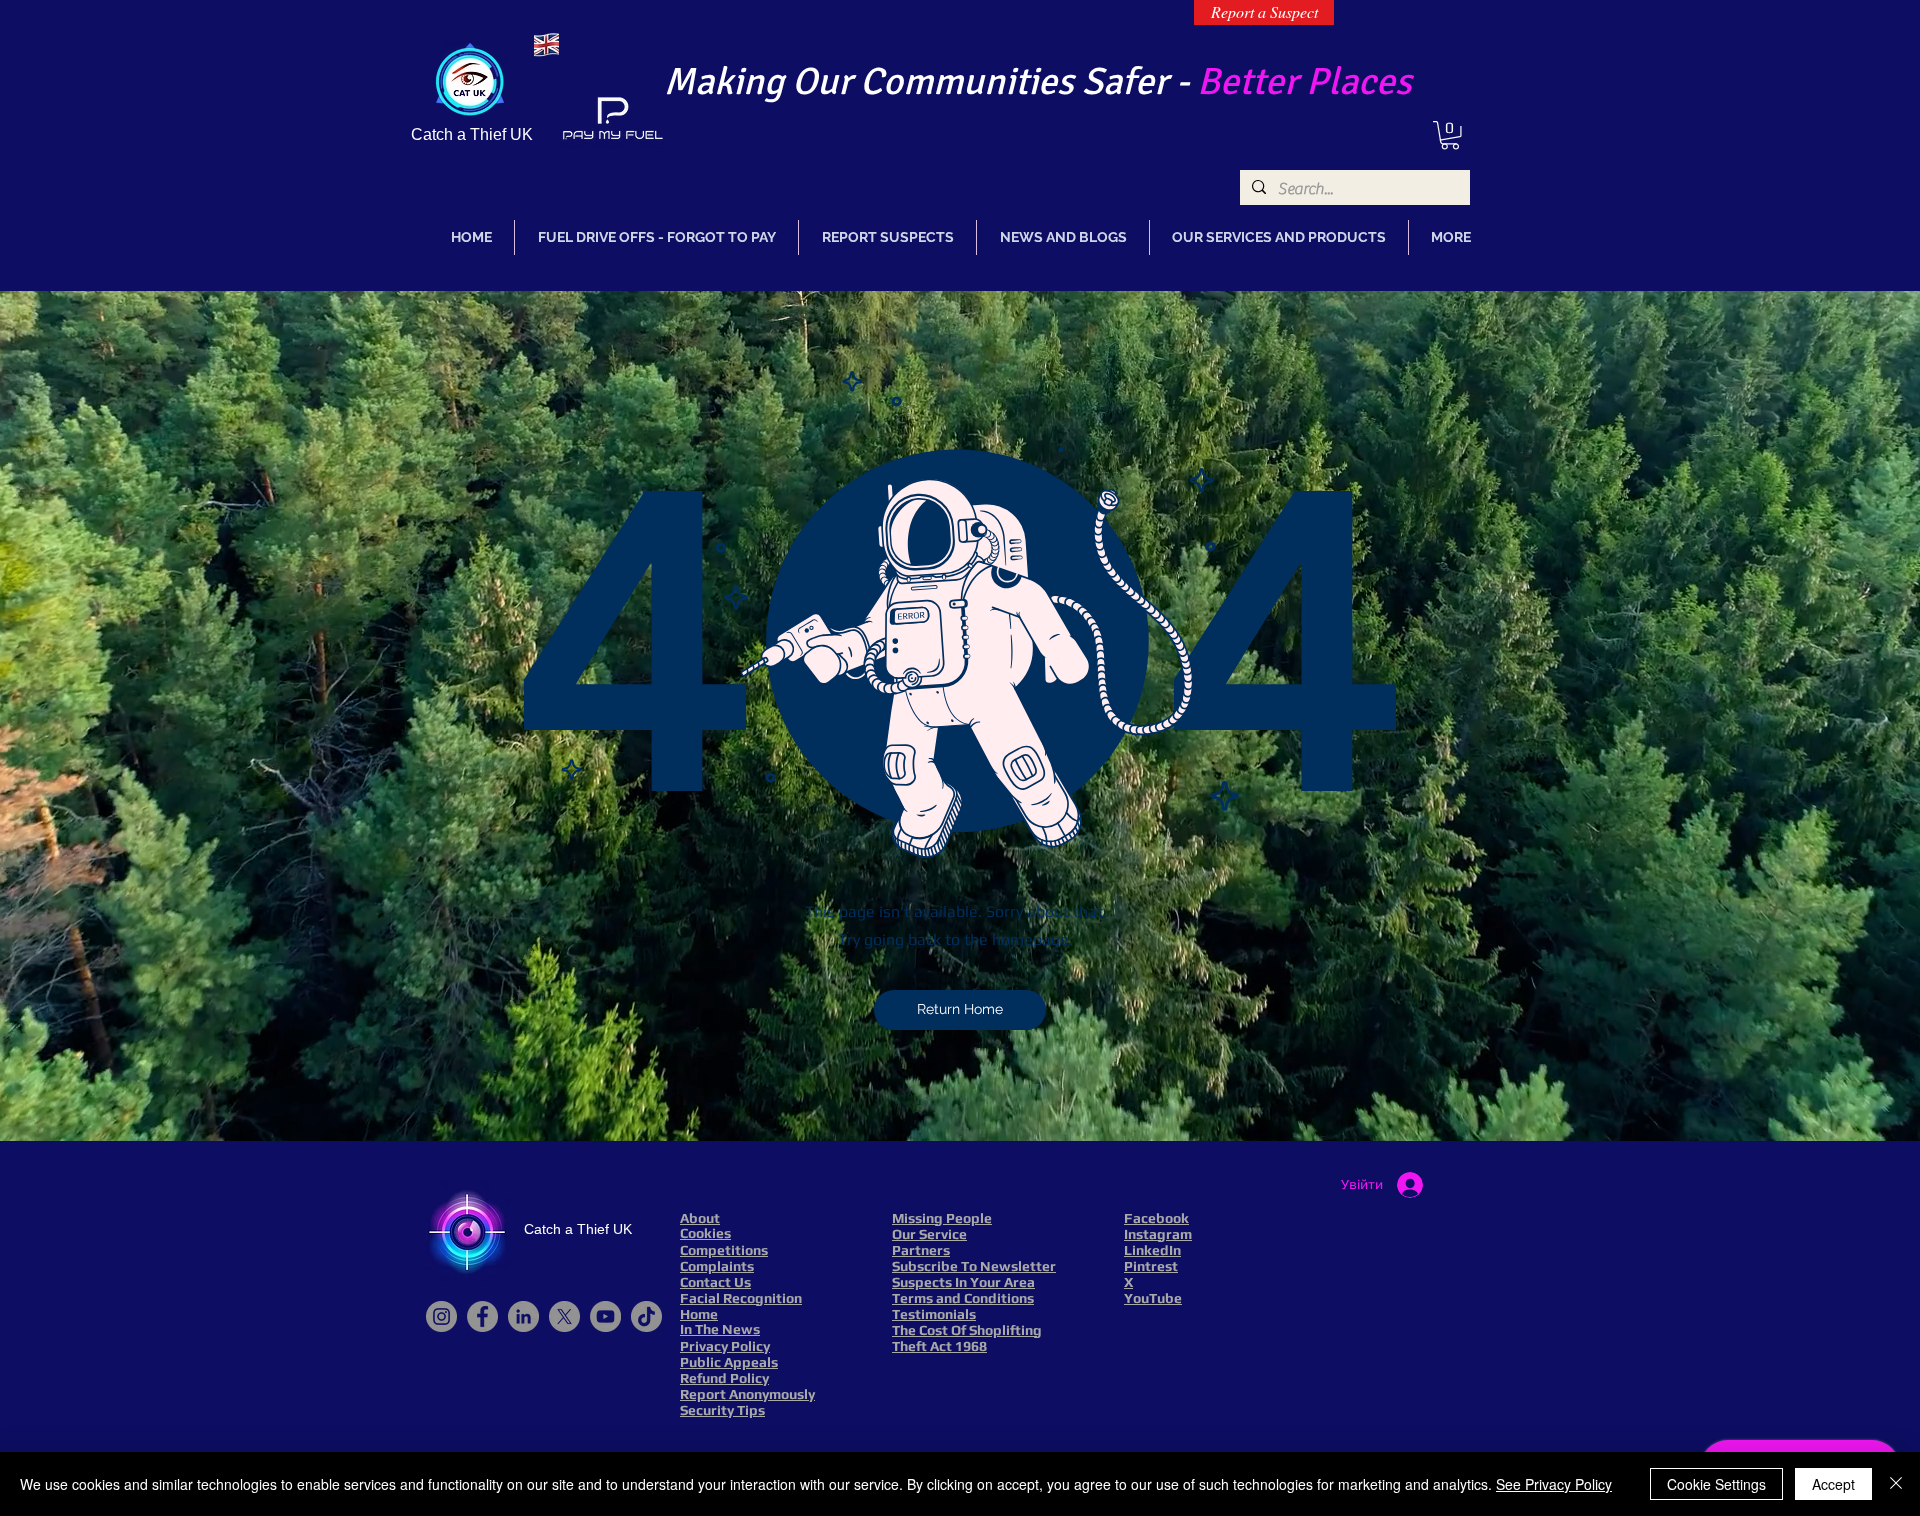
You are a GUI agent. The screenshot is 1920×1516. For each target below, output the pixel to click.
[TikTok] (646, 1316)
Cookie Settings (1716, 1484)
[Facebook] (482, 1316)
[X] (564, 1316)
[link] (1450, 135)
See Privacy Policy (1554, 1484)
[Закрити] (1896, 1484)
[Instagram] (441, 1316)
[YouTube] (605, 1316)
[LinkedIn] (523, 1316)
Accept (1833, 1484)
